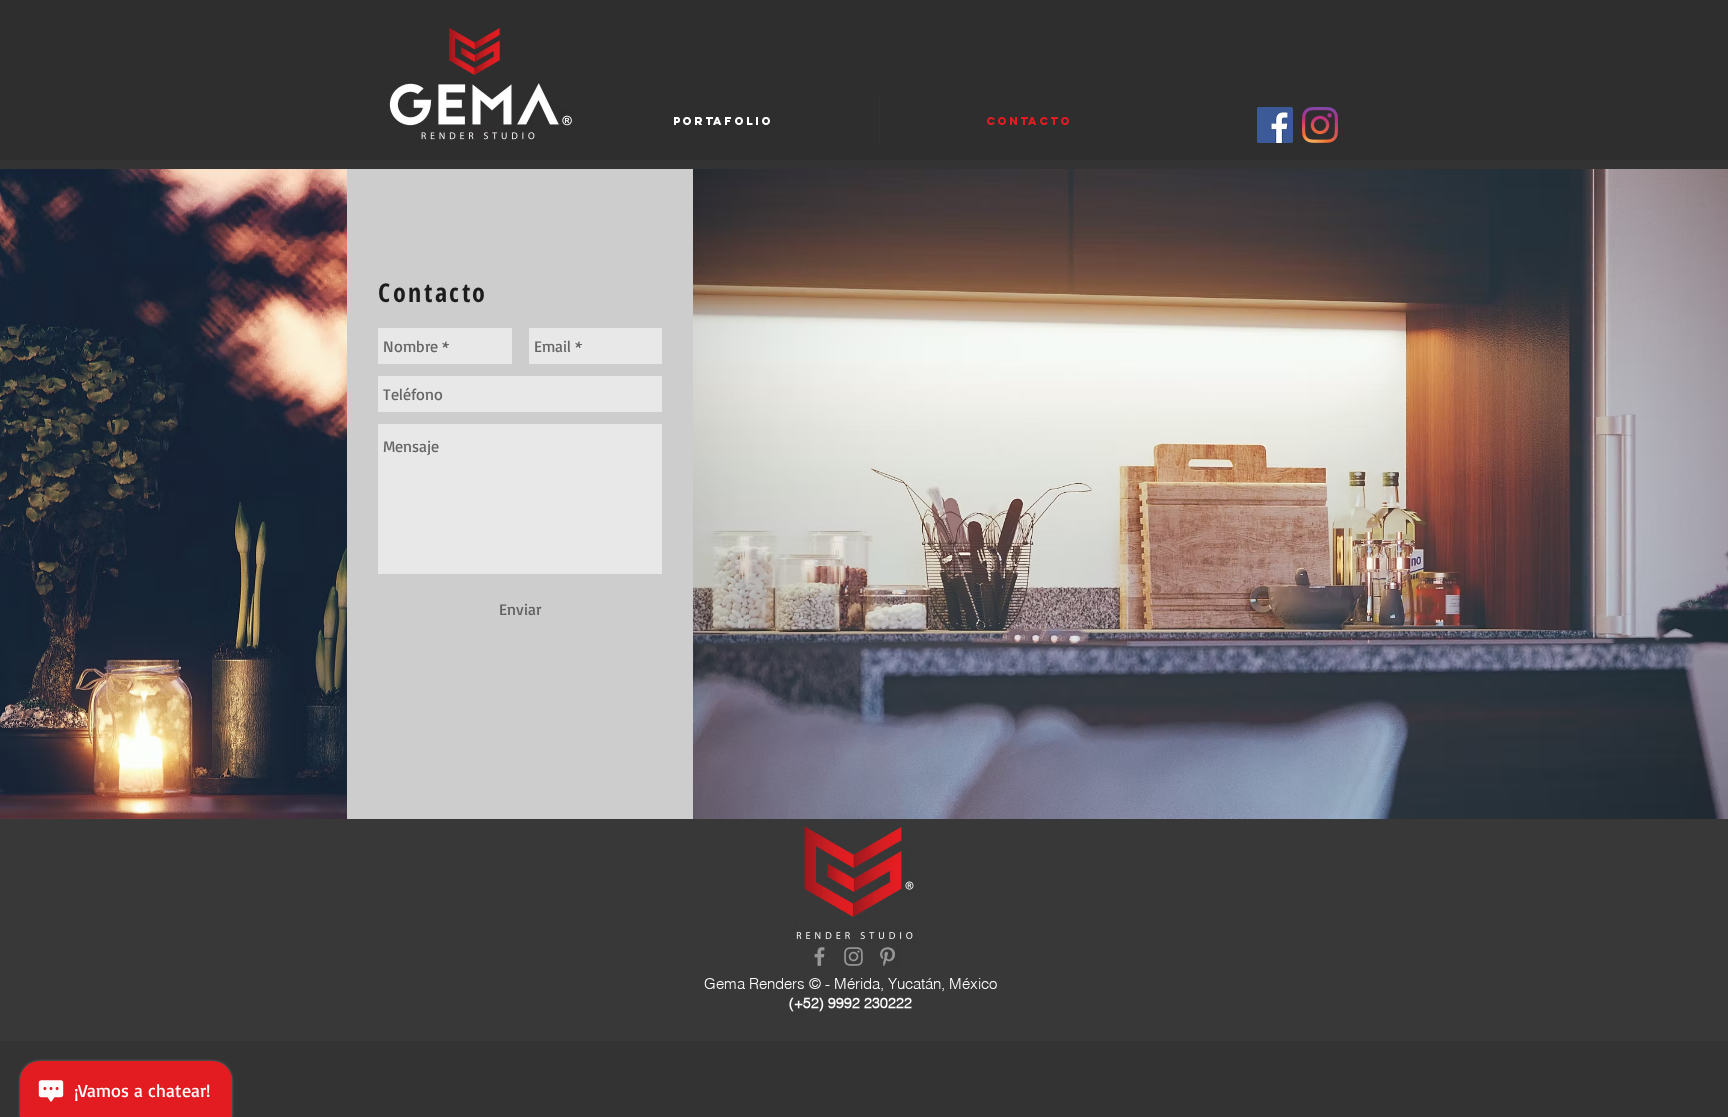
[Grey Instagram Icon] (853, 956)
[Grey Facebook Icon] (819, 956)
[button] (723, 121)
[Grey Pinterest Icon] (887, 956)
